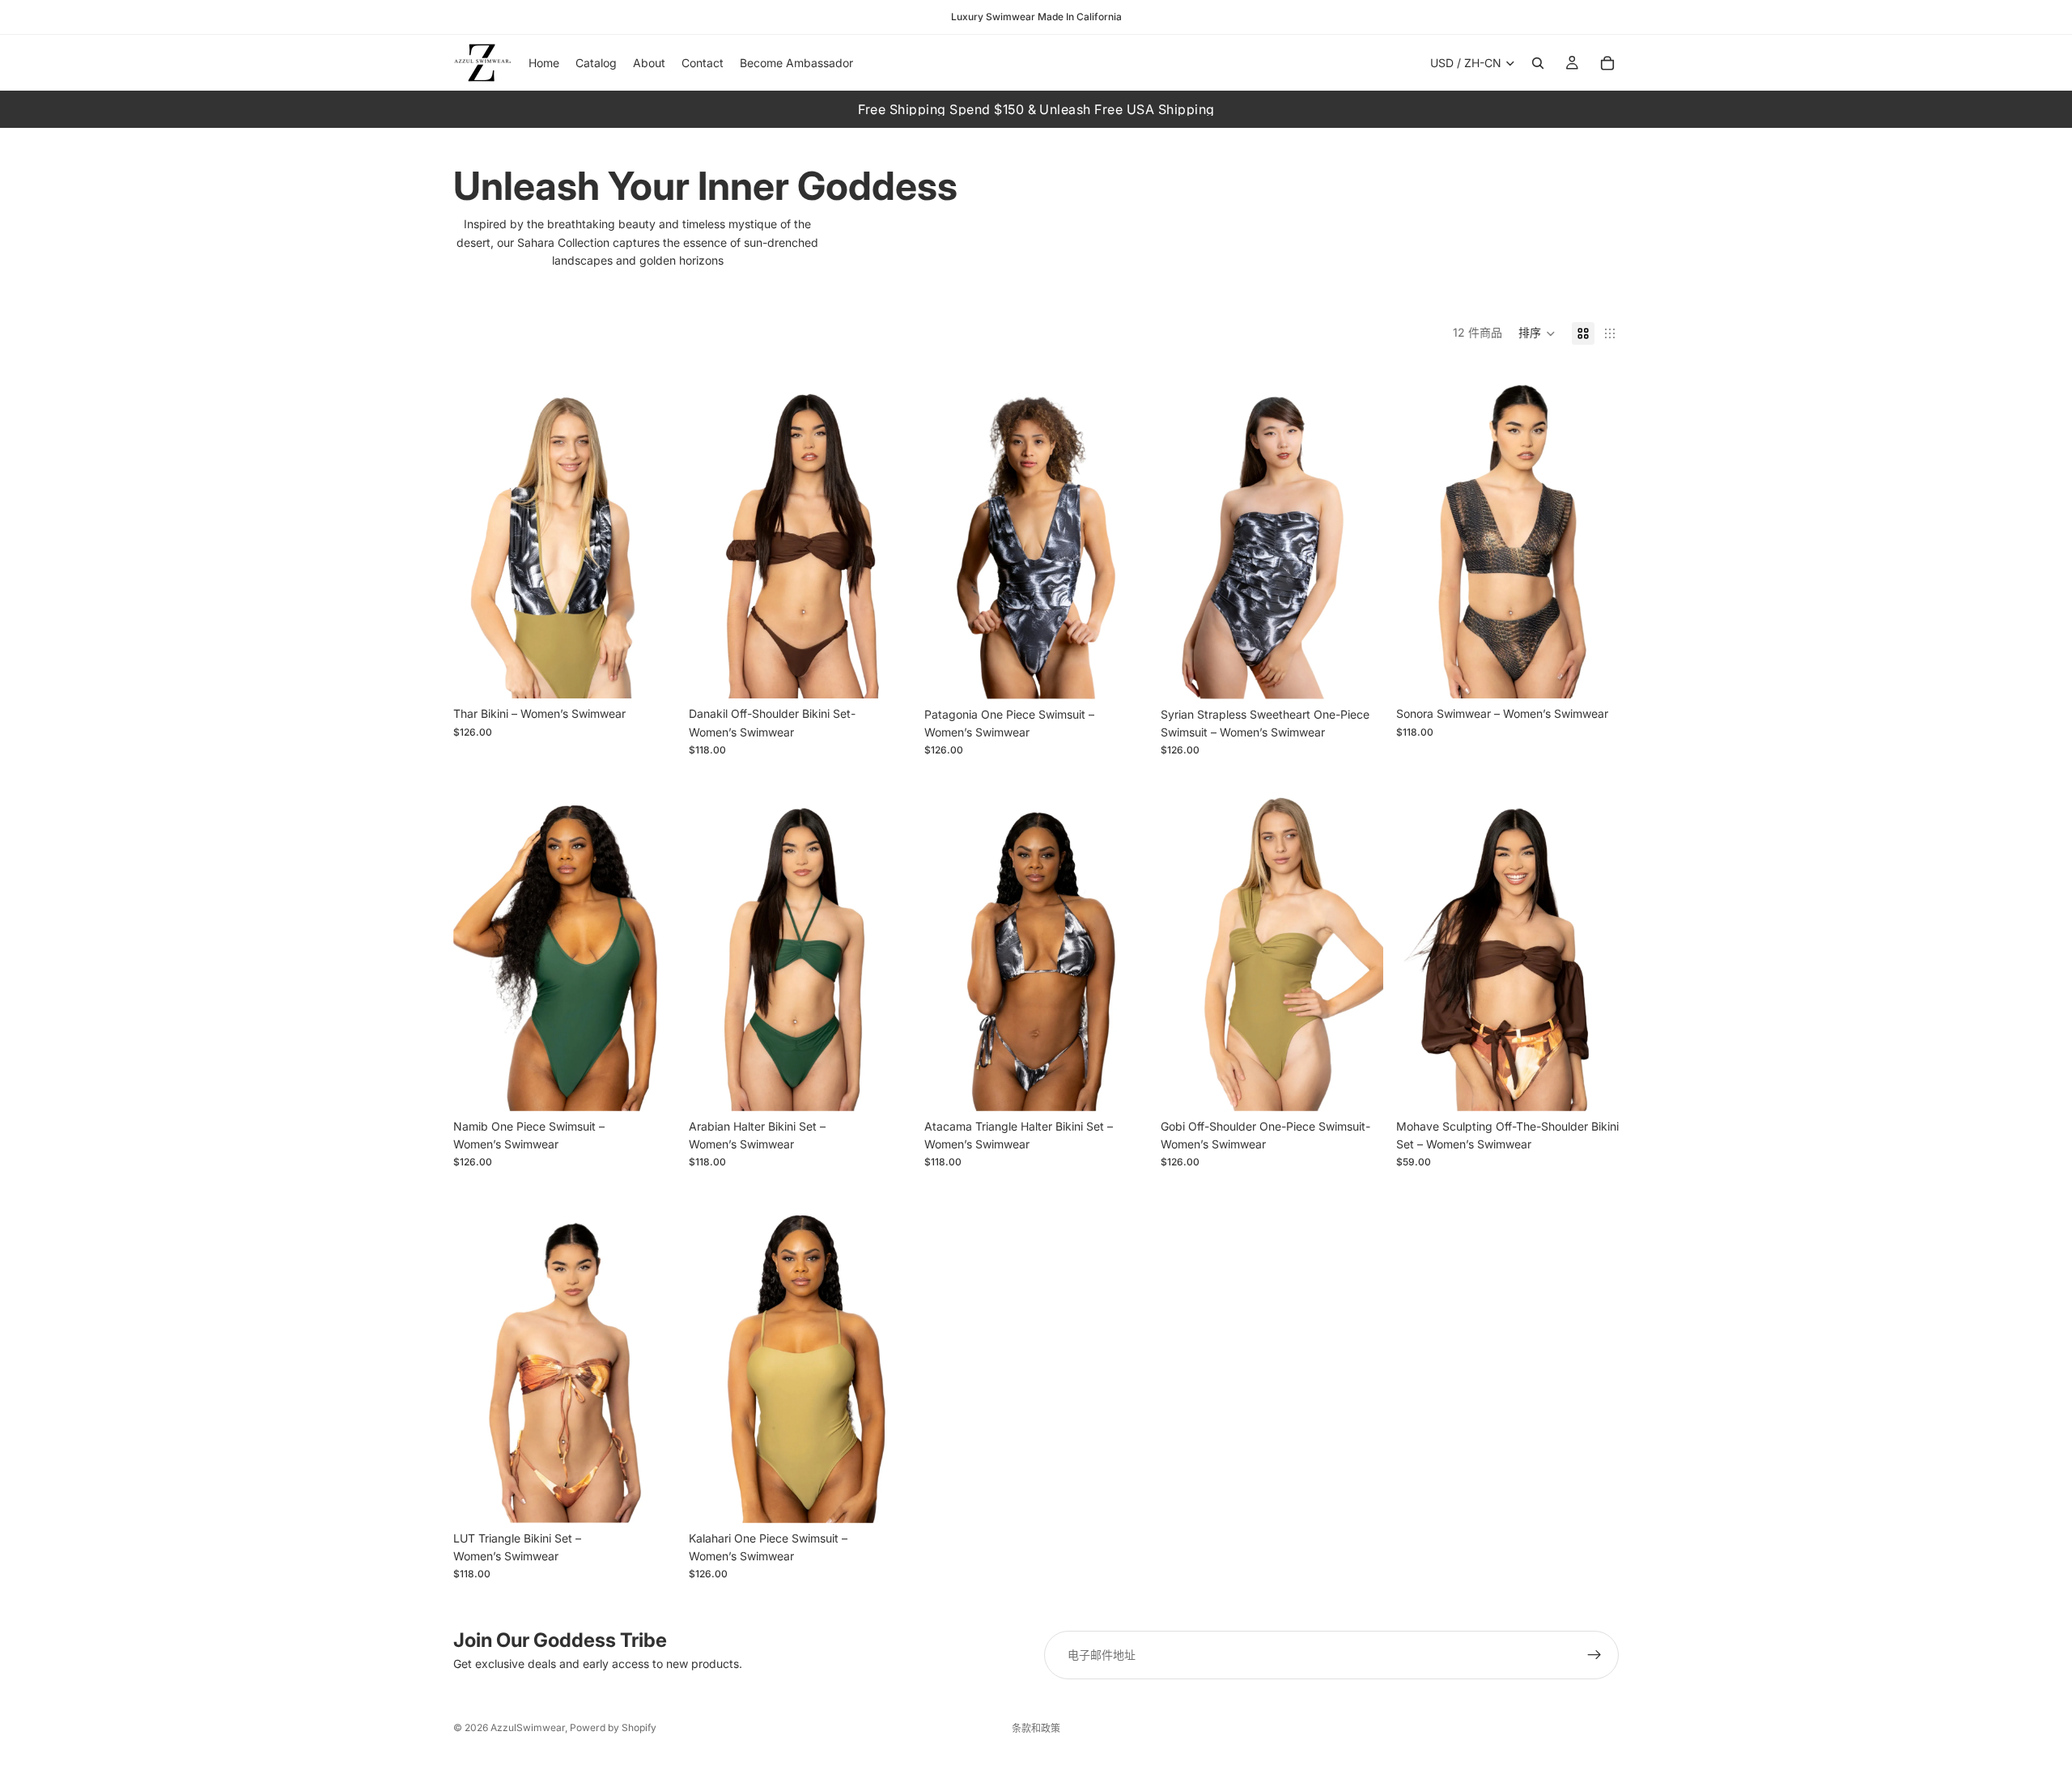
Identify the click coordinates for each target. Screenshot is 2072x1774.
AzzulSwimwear (528, 1727)
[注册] (1594, 1655)
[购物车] (1607, 63)
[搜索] (1538, 63)
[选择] (651, 674)
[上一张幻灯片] (478, 531)
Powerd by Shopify (613, 1727)
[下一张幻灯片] (652, 531)
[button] (1537, 333)
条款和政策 (1036, 1728)
